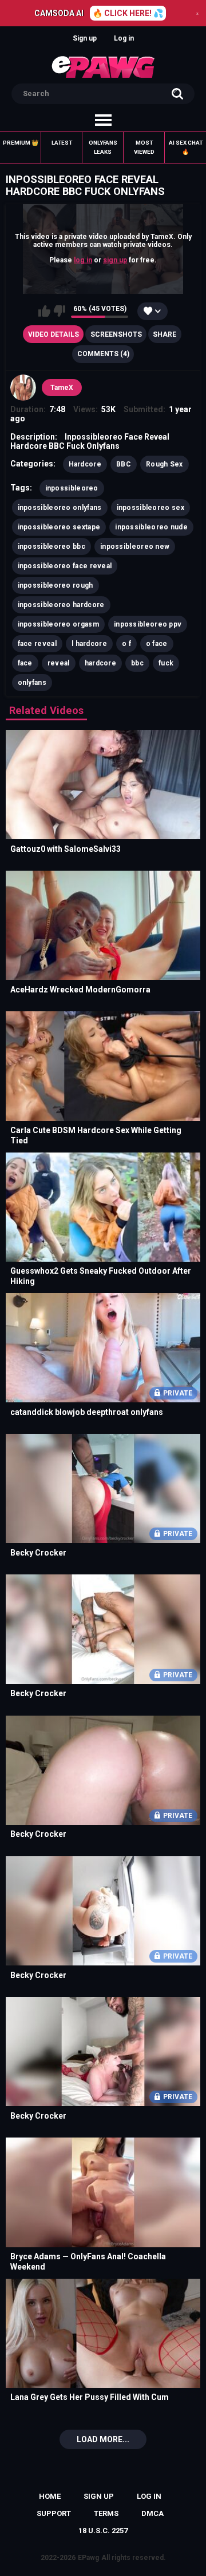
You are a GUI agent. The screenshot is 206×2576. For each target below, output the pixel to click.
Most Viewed (144, 147)
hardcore (100, 663)
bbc (137, 663)
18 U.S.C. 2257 (103, 2531)
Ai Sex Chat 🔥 (186, 147)
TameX (62, 388)
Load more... (103, 2439)
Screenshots (116, 334)
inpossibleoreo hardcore (61, 605)
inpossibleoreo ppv (148, 624)
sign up (115, 260)
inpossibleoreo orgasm (58, 624)
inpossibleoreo (72, 488)
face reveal (37, 644)
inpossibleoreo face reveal (65, 566)
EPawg (88, 2558)
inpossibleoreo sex (150, 508)
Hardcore (85, 464)
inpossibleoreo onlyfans (60, 508)
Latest (62, 143)
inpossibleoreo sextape (59, 527)
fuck (166, 663)
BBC (124, 464)
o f (126, 644)
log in (83, 260)
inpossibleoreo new (135, 547)
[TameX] (23, 388)
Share (165, 334)
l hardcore (89, 644)
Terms (106, 2513)
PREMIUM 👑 (21, 143)
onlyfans (32, 683)
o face (157, 644)
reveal (59, 663)
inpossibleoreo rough (56, 585)
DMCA (152, 2513)
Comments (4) (103, 354)
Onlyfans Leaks (103, 147)
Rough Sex (165, 464)
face (25, 663)
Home (50, 2496)
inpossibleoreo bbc (51, 547)
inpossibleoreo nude (151, 527)
